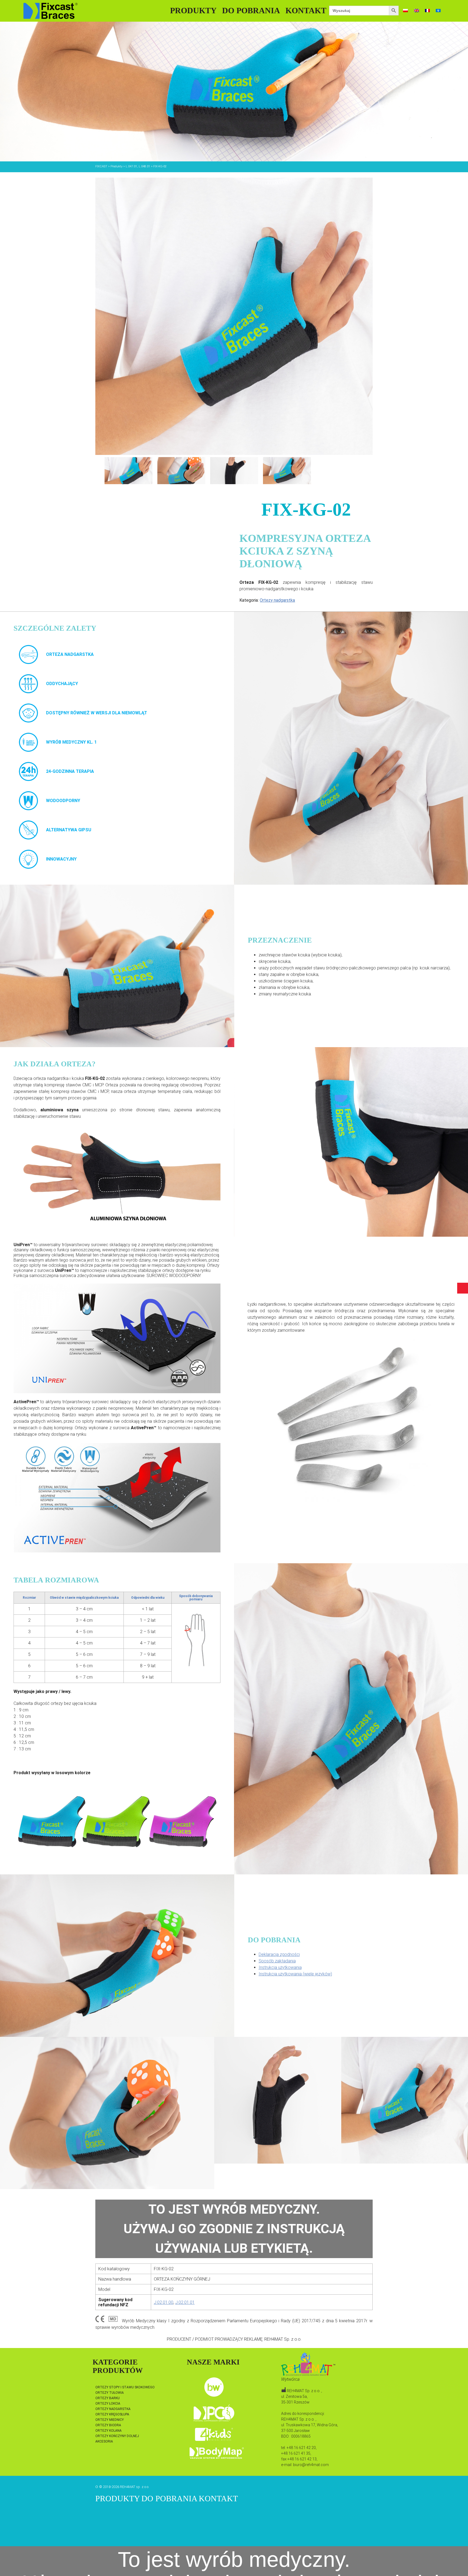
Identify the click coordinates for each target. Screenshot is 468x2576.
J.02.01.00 (164, 2302)
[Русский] (438, 11)
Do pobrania (251, 10)
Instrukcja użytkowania (280, 1967)
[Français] (427, 11)
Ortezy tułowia (110, 2393)
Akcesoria (104, 2441)
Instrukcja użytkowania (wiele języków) (295, 1974)
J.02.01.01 (185, 2302)
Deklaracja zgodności (279, 1954)
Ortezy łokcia (108, 2404)
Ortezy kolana (108, 2431)
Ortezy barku (108, 2398)
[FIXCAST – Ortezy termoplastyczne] (51, 11)
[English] (417, 11)
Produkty (193, 10)
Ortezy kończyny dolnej (117, 2436)
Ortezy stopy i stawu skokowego (125, 2387)
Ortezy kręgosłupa (112, 2414)
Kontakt (306, 10)
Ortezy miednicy (110, 2420)
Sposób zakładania (277, 1961)
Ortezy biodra (108, 2425)
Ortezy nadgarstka (277, 600)
